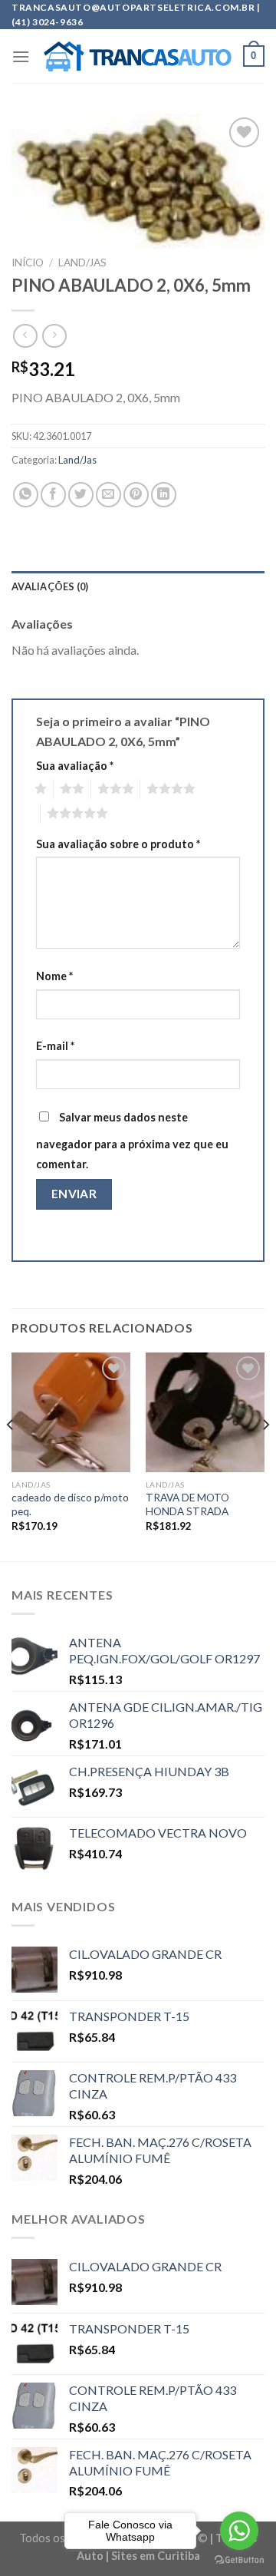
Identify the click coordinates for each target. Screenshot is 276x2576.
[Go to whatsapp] (239, 2531)
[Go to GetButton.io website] (239, 2560)
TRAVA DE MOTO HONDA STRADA (187, 1504)
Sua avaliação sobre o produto (118, 844)
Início (28, 263)
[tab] (138, 586)
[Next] (265, 1455)
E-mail (55, 1046)
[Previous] (11, 1455)
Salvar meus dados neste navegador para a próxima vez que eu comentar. (132, 1141)
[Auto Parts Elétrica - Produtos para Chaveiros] (138, 57)
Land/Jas (82, 263)
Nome (54, 976)
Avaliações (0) (50, 586)
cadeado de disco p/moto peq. (70, 1504)
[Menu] (21, 56)
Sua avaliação (75, 766)
